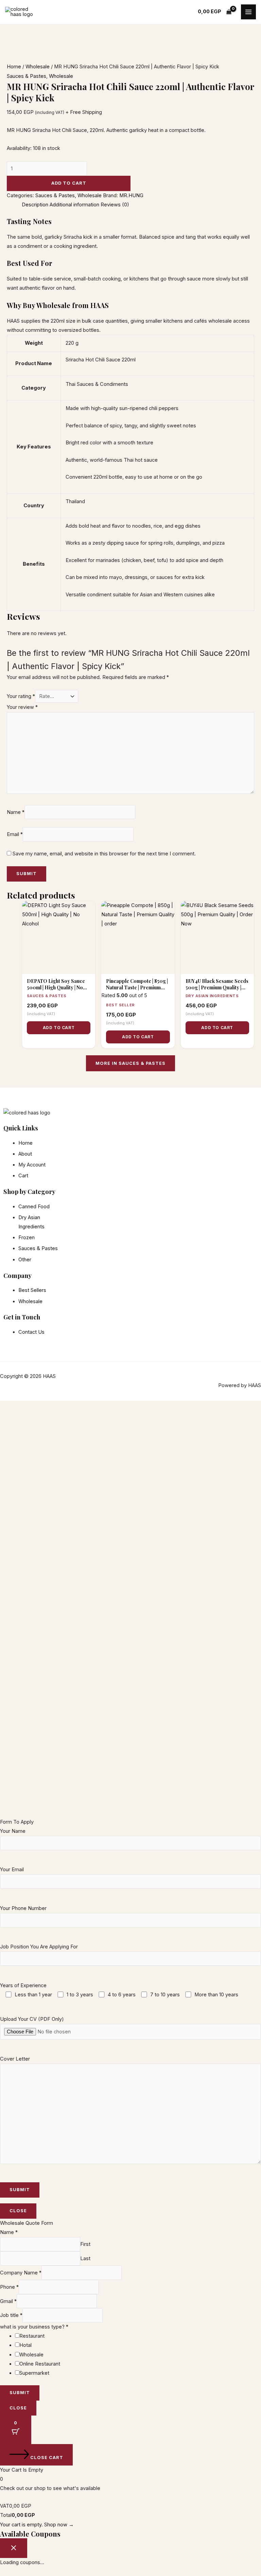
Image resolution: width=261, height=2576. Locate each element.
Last (85, 2258)
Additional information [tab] (74, 205)
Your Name (13, 1831)
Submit (20, 2393)
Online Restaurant (40, 2364)
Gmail (8, 2301)
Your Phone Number (23, 1908)
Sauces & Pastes (27, 76)
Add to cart (69, 183)
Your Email (12, 1870)
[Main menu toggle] (248, 12)
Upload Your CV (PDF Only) (32, 2019)
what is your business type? (34, 2327)
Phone (9, 2287)
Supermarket (34, 2373)
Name (16, 812)
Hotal (25, 2345)
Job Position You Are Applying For (39, 1947)
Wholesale (38, 67)
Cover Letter (15, 2059)
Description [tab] (35, 205)
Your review (22, 707)
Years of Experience (119, 1990)
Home (14, 67)
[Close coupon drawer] (14, 2548)
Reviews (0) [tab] (115, 205)
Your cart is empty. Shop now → (37, 2525)
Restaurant (32, 2336)
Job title (11, 2315)
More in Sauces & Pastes (130, 1063)
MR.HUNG (131, 195)
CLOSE (18, 2211)
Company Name (21, 2273)
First (85, 2244)
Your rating (21, 696)
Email (15, 834)
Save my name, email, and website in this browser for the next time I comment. (104, 854)
